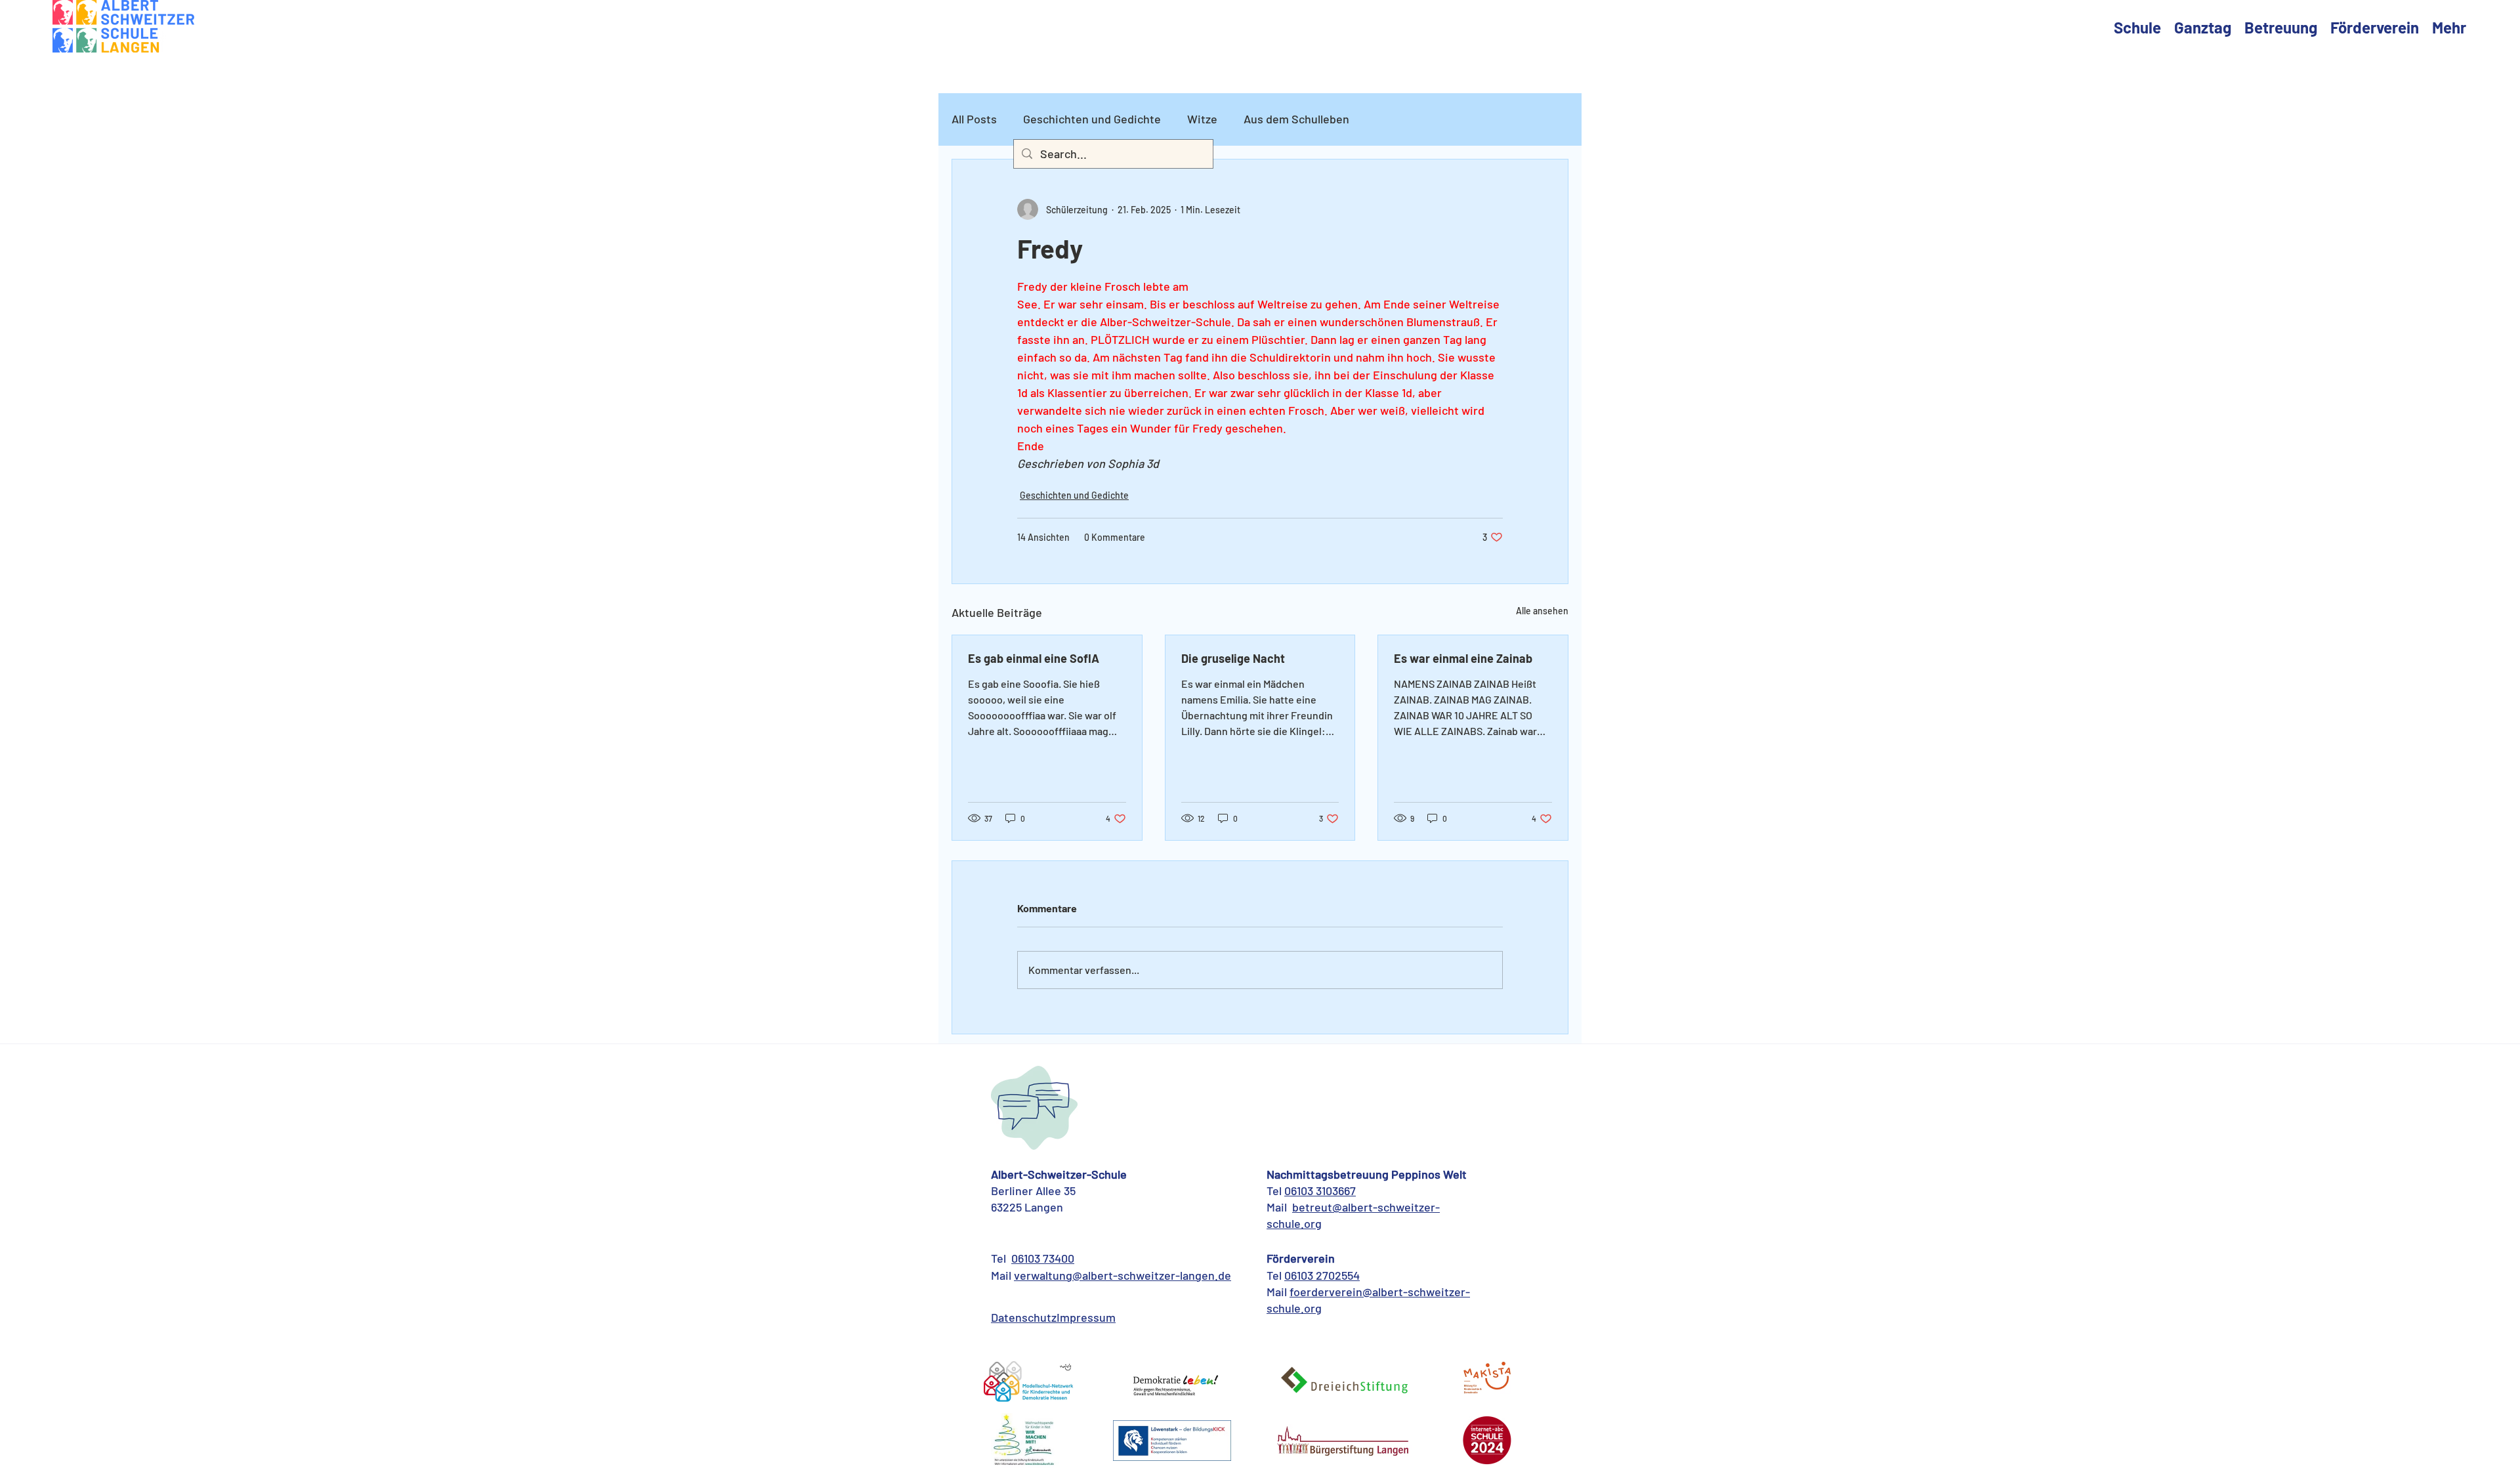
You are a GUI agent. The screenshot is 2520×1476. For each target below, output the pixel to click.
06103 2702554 (1322, 1275)
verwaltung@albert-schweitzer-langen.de (1123, 1275)
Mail (1002, 1275)
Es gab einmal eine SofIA (1034, 658)
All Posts (974, 119)
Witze (1202, 119)
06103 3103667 (1320, 1191)
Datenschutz (1024, 1317)
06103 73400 (1043, 1258)
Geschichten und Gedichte (1092, 119)
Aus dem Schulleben (1296, 119)
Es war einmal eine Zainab (1463, 658)
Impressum (1086, 1317)
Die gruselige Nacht (1233, 658)
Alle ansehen (1542, 611)
